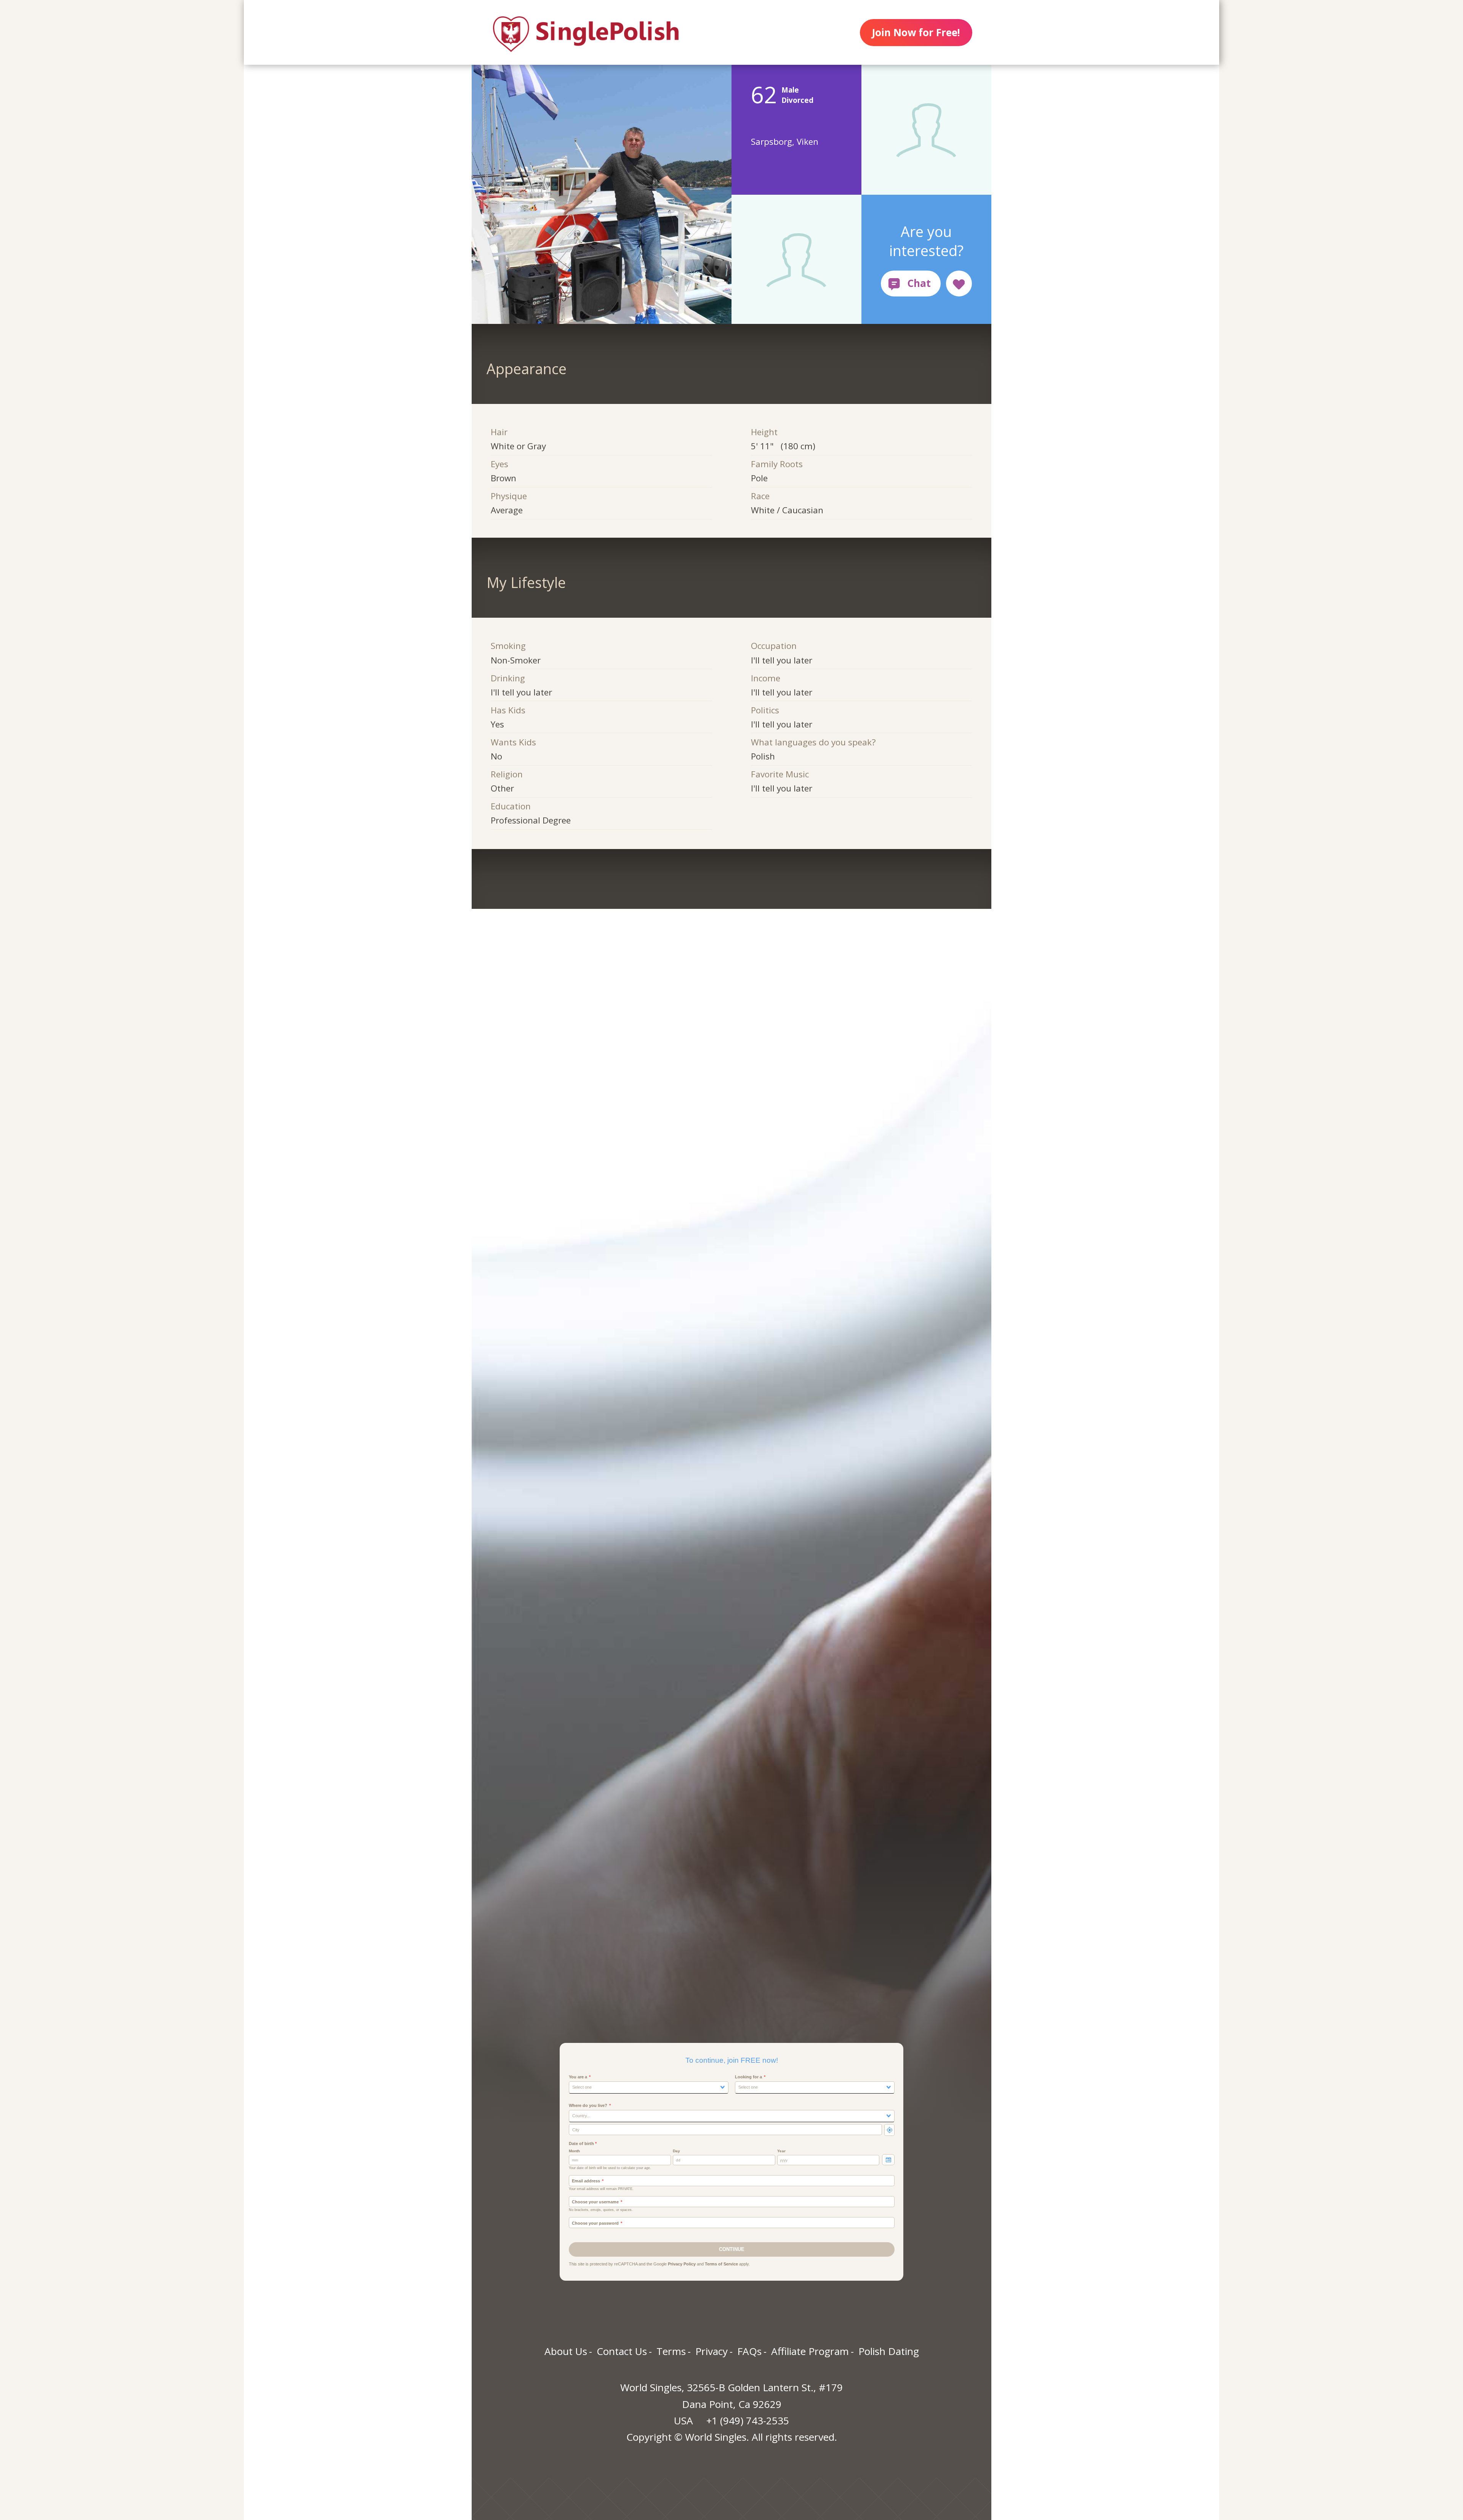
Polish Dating (889, 2351)
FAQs (749, 2351)
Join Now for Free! (916, 32)
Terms (671, 2351)
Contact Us (622, 2351)
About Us (566, 2351)
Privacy (711, 2351)
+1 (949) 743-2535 (748, 2421)
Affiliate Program (810, 2351)
